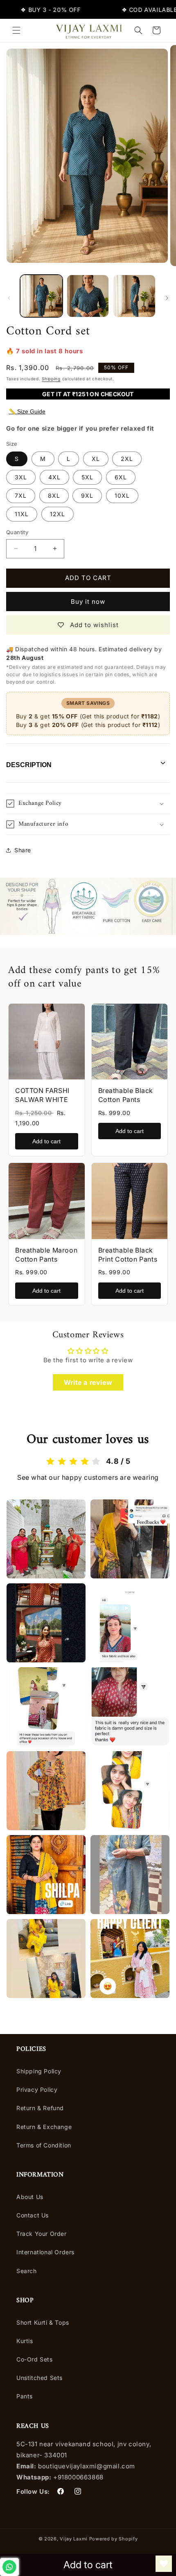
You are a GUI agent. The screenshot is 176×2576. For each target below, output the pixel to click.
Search (27, 2271)
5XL (87, 477)
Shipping (51, 379)
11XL (22, 514)
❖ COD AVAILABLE (135, 10)
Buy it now (88, 602)
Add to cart (46, 1141)
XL (96, 459)
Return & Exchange (44, 2127)
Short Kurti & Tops (43, 2322)
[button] (16, 30)
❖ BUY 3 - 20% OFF (36, 10)
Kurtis (25, 2341)
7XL (21, 496)
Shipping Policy (39, 2071)
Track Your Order (42, 2234)
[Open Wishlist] (164, 2564)
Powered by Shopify (114, 2539)
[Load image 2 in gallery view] (88, 296)
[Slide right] (167, 298)
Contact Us (33, 2215)
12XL (58, 514)
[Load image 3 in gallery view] (134, 296)
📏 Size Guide (27, 411)
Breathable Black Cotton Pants (126, 1095)
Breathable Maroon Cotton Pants (46, 1255)
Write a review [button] (88, 1382)
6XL (121, 477)
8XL (54, 496)
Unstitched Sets (39, 2378)
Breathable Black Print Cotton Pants (128, 1255)
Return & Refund (40, 2108)
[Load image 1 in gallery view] (41, 296)
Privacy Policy (37, 2089)
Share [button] (23, 850)
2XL (127, 459)
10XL (122, 496)
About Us (30, 2197)
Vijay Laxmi (74, 2539)
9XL (87, 496)
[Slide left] (9, 298)
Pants (25, 2396)
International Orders (45, 2252)
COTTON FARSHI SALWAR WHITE (42, 1095)
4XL (54, 477)
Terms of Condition (44, 2145)
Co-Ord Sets (35, 2359)
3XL (21, 477)
